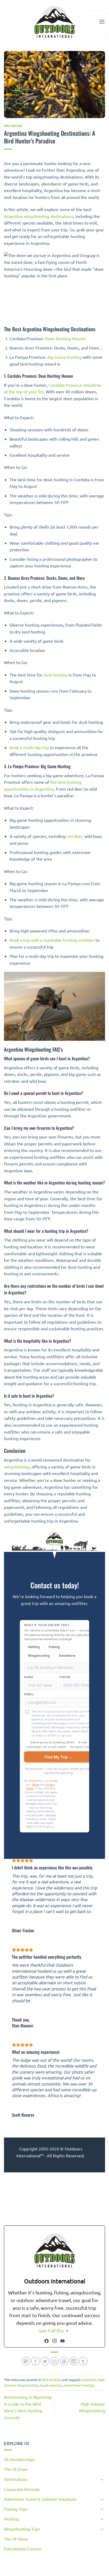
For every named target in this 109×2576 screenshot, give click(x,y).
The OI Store (16, 2539)
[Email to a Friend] (55, 2361)
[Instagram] (54, 2341)
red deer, (75, 836)
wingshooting (17, 1467)
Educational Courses (23, 2549)
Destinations (16, 2479)
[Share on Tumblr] (83, 2361)
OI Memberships (19, 2459)
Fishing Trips (16, 2509)
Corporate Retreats (22, 2489)
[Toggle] (102, 2479)
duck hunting (56, 675)
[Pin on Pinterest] (64, 2361)
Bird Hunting (13, 126)
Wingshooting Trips (22, 2529)
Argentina (88, 2380)
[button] (102, 22)
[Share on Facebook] (35, 2361)
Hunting (12, 2519)
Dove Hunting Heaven (66, 338)
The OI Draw (16, 2469)
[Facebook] (47, 2341)
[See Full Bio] (67, 2331)
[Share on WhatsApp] (26, 2361)
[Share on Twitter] (45, 2361)
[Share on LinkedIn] (74, 2361)
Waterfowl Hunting (79, 2385)
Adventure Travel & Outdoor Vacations (40, 2499)
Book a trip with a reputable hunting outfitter (52, 940)
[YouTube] (62, 2341)
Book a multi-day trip (29, 747)
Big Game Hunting (65, 357)
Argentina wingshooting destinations (39, 216)
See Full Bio (51, 2330)
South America (51, 2385)
